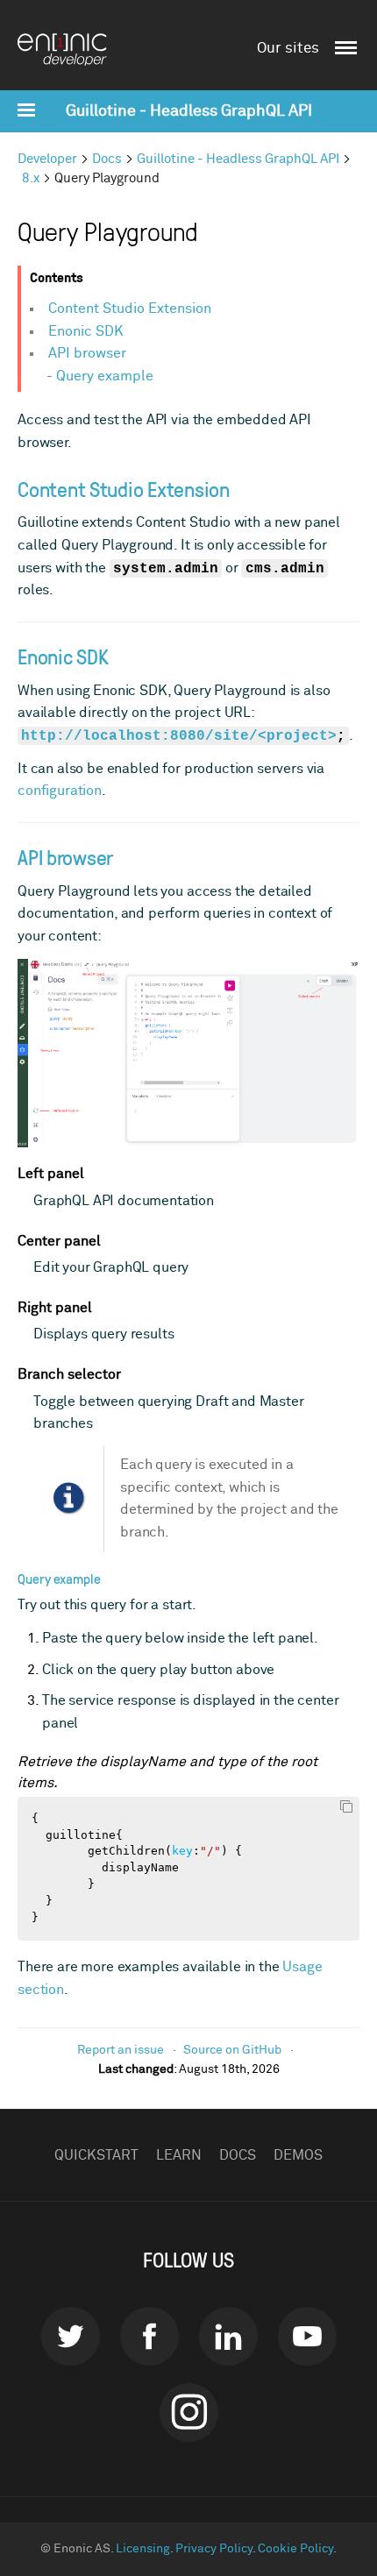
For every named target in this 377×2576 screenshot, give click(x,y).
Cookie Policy (295, 2549)
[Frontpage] (70, 50)
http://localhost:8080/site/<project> (179, 736)
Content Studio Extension (130, 309)
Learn (179, 2155)
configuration (60, 791)
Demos (298, 2155)
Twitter (71, 2336)
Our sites (288, 49)
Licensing (143, 2549)
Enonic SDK (86, 331)
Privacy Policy (214, 2549)
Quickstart (96, 2155)
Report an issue (121, 2050)
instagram (189, 2413)
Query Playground (107, 178)
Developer (47, 159)
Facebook (149, 2336)
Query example (105, 376)
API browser (87, 353)
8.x (31, 178)
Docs (107, 159)
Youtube (307, 2336)
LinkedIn (228, 2336)
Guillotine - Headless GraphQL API (189, 111)
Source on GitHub (232, 2050)
